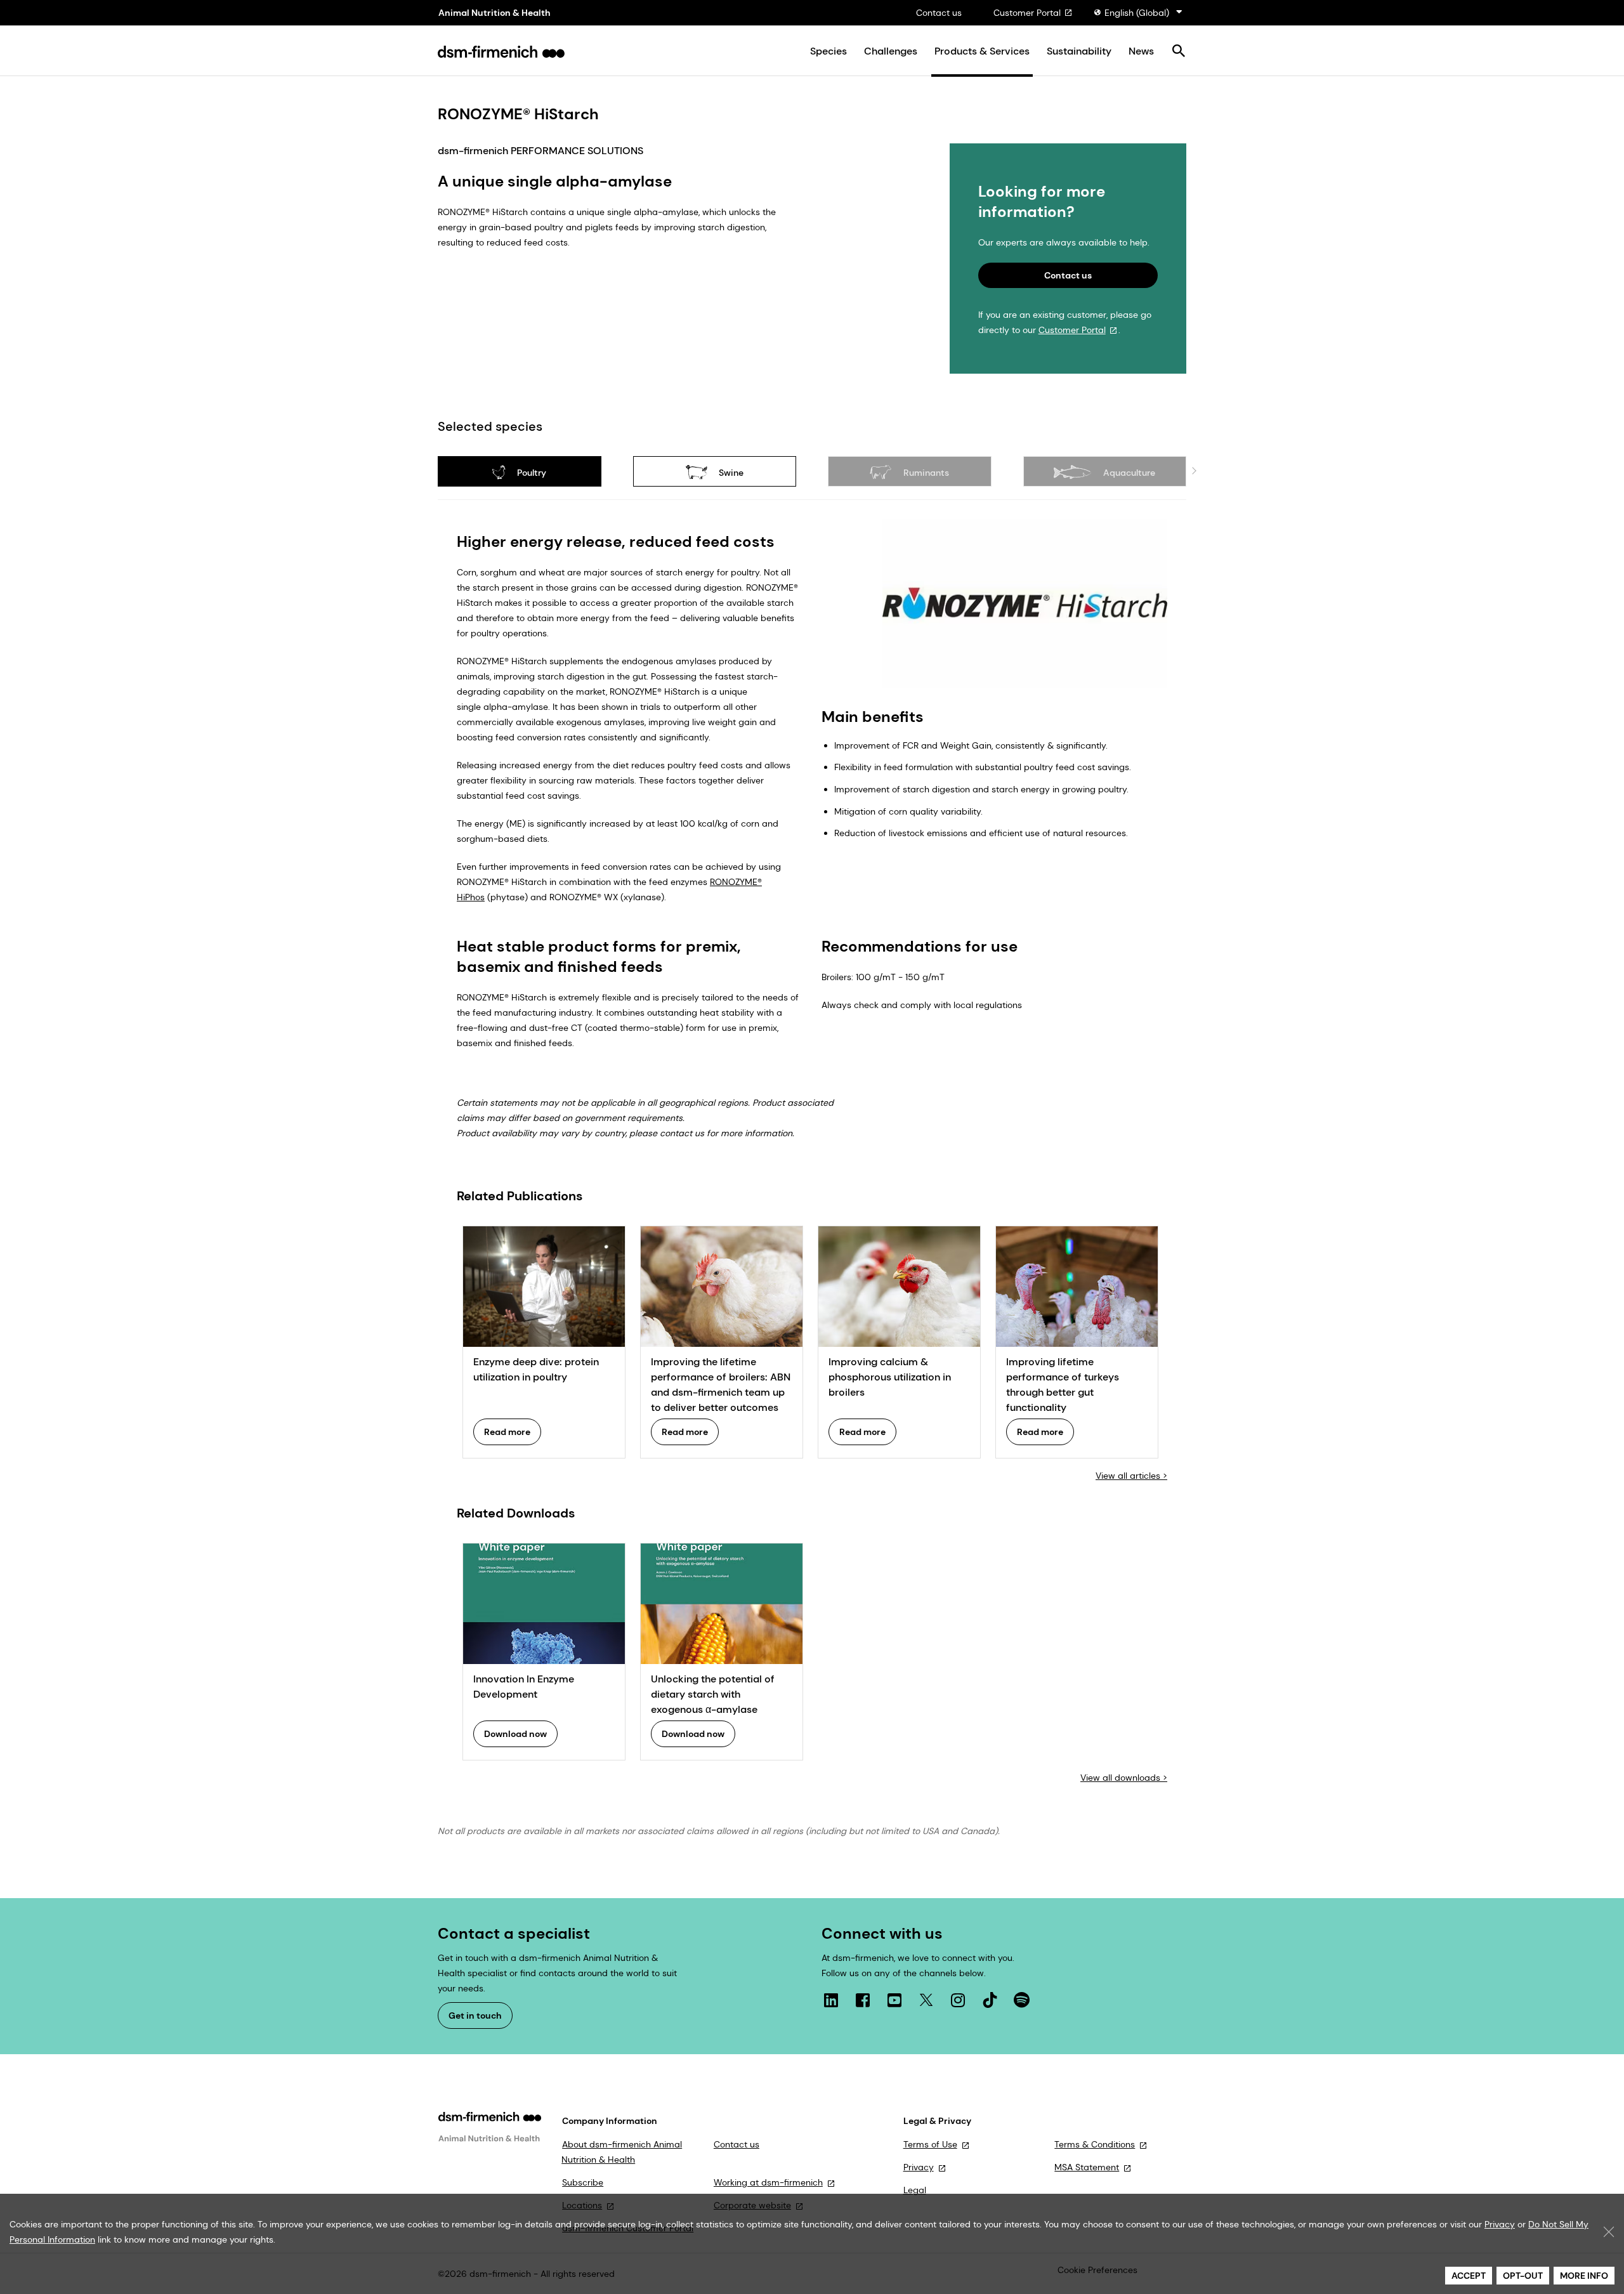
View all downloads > (1124, 1778)
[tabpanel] (812, 1152)
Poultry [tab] (530, 473)
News (1141, 51)
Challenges (891, 51)
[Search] (1178, 52)
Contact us (939, 13)
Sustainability (1079, 51)
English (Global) (1137, 13)
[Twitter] (926, 2000)
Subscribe (583, 2182)
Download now (515, 1734)
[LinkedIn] (831, 2000)
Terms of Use (930, 2144)
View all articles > (1131, 1476)
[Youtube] (894, 2000)
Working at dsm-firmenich (768, 2182)
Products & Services (982, 51)
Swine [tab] (730, 473)
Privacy (919, 2167)
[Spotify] (1021, 2000)
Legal (915, 2190)
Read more (507, 1432)
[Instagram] (958, 2000)
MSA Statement (1087, 2167)
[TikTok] (990, 2000)
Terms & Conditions (1095, 2144)
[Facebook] (863, 2000)
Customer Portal (1027, 13)
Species (828, 51)
